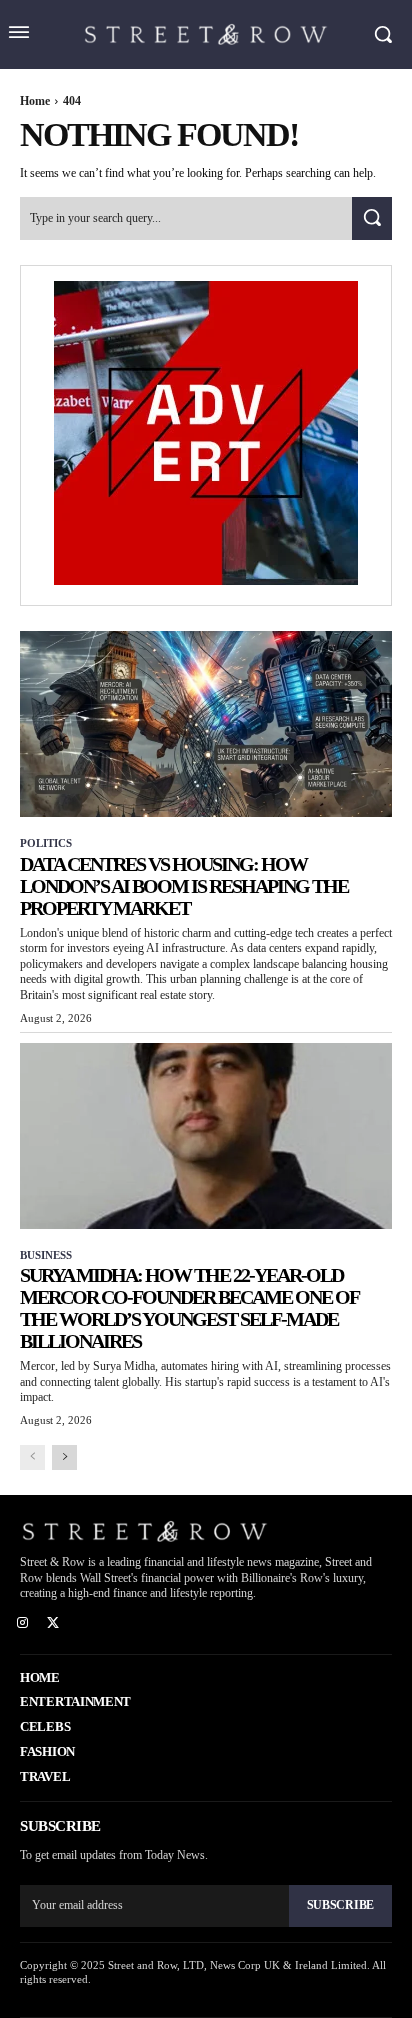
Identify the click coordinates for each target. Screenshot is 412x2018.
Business (46, 1255)
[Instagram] (22, 1623)
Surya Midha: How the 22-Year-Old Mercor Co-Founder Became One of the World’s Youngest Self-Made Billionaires (189, 1308)
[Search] (372, 218)
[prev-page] (32, 1457)
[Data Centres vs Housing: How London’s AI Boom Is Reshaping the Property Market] (206, 724)
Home (35, 101)
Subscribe (340, 1905)
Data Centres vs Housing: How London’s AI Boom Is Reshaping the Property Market (184, 886)
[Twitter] (53, 1623)
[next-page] (64, 1457)
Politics (46, 843)
